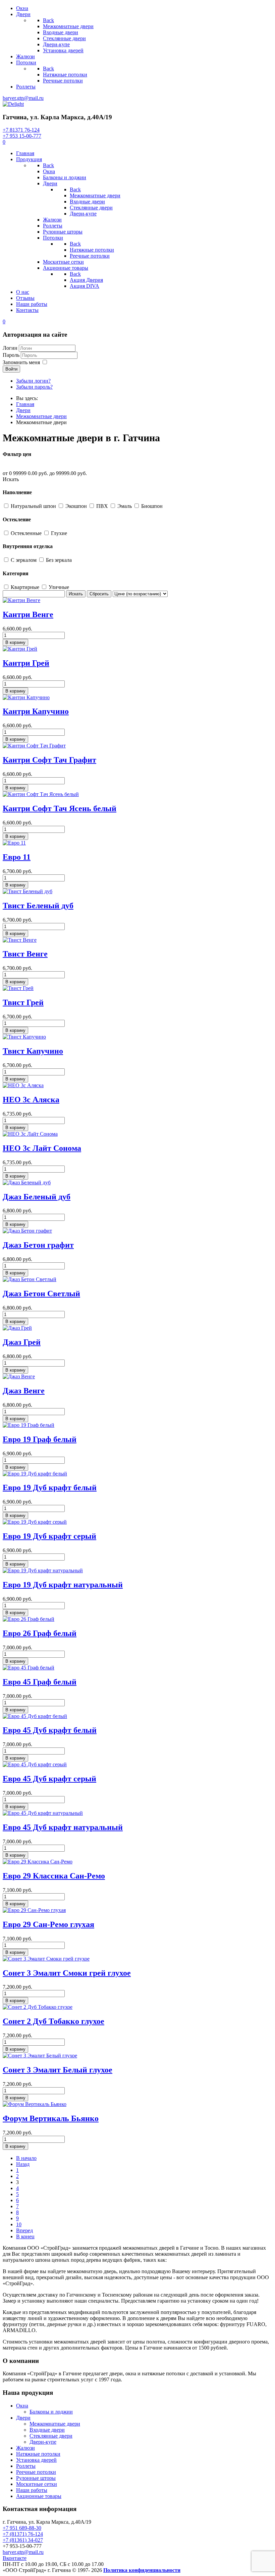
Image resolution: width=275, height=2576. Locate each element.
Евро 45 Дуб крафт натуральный (63, 1827)
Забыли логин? (33, 381)
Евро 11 (17, 857)
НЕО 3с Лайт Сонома (42, 1148)
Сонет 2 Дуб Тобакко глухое (53, 2021)
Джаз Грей (22, 1342)
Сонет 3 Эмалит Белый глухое (58, 2070)
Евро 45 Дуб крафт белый (50, 1730)
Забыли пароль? (34, 387)
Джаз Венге (24, 1391)
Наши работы (32, 2490)
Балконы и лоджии (51, 2412)
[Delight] (13, 104)
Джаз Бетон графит (38, 1245)
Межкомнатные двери (55, 2424)
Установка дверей (36, 2460)
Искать (11, 479)
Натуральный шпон (34, 506)
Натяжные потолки (38, 2454)
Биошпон (152, 506)
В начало (26, 2158)
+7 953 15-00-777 (22, 136)
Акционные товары (39, 2496)
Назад (23, 2164)
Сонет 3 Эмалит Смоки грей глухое (67, 1973)
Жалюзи (25, 2448)
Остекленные (27, 533)
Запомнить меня (21, 362)
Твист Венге (25, 954)
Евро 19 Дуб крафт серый (49, 1536)
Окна (22, 2406)
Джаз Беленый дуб (37, 1197)
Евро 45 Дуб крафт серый (49, 1779)
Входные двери (47, 2430)
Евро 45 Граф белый (40, 1682)
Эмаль (125, 506)
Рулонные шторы (36, 2478)
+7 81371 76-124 (21, 130)
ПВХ (103, 506)
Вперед (24, 2230)
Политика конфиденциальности (142, 2570)
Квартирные (26, 587)
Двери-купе (43, 2442)
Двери (23, 2418)
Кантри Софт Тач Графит (49, 760)
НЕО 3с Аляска (31, 1100)
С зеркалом (24, 560)
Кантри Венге (28, 614)
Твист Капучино (33, 1051)
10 (19, 2224)
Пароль (11, 355)
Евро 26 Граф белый (40, 1633)
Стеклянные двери (51, 2436)
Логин (10, 348)
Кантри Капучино (36, 711)
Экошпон (77, 506)
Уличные (59, 587)
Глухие (59, 533)
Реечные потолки (36, 2472)
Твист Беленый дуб (38, 906)
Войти (11, 369)
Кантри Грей (26, 663)
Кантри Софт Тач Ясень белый (60, 808)
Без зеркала (59, 560)
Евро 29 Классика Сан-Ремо (54, 1876)
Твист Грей (23, 1002)
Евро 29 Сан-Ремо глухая (48, 1924)
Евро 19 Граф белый (40, 1439)
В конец (25, 2236)
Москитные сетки (37, 2484)
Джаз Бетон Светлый (41, 1294)
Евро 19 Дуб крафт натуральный (63, 1585)
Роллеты (26, 2466)
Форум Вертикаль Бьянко (51, 2118)
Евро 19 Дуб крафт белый (50, 1488)
